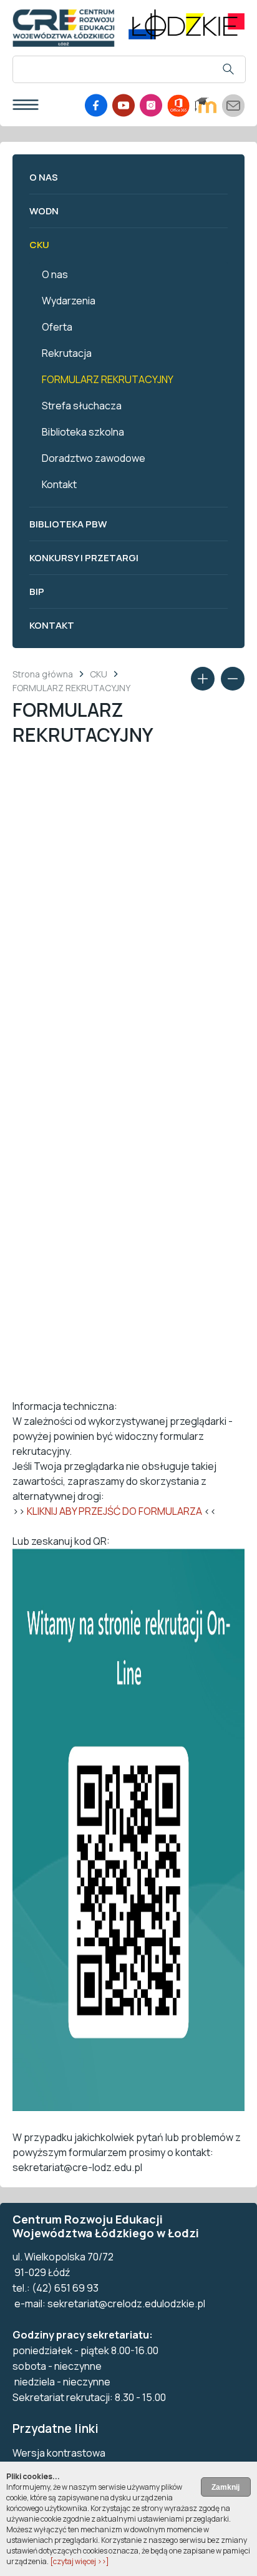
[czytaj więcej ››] (80, 2561)
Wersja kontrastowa (59, 2453)
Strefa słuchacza (82, 406)
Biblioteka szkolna (83, 432)
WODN (44, 211)
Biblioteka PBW (68, 524)
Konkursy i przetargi (84, 558)
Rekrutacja (67, 353)
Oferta (57, 327)
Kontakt (59, 484)
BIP (37, 592)
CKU (39, 245)
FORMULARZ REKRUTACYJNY (108, 379)
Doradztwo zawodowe (94, 458)
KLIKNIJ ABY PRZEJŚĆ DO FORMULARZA (114, 1511)
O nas (44, 177)
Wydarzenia (69, 301)
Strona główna (43, 674)
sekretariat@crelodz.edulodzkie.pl (126, 2304)
